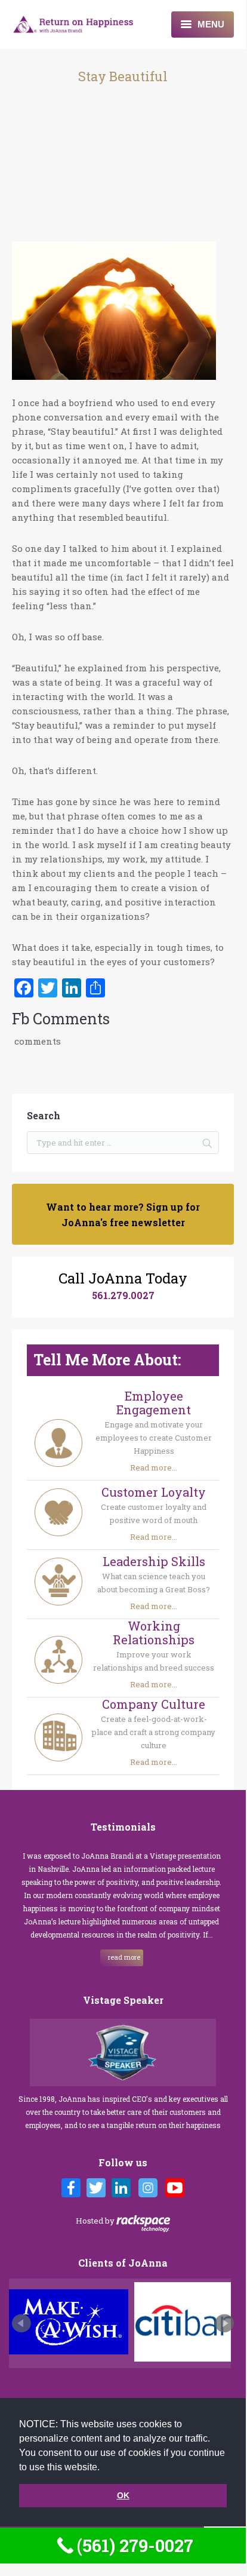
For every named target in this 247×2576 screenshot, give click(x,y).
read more (95, 1957)
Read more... (154, 1467)
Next (224, 2323)
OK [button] (123, 2495)
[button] (104, 2468)
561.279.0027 (123, 1295)
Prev (21, 2323)
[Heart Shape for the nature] (114, 312)
